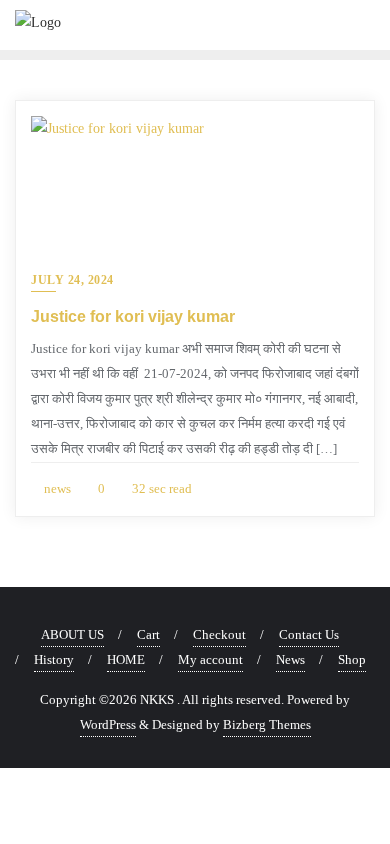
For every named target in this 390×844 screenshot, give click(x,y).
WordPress (108, 724)
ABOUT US (72, 634)
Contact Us (309, 634)
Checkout (219, 634)
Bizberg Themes (267, 724)
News (290, 659)
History (54, 659)
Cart (148, 634)
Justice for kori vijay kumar (133, 316)
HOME (126, 659)
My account (210, 659)
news (56, 488)
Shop (352, 659)
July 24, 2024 (72, 280)
